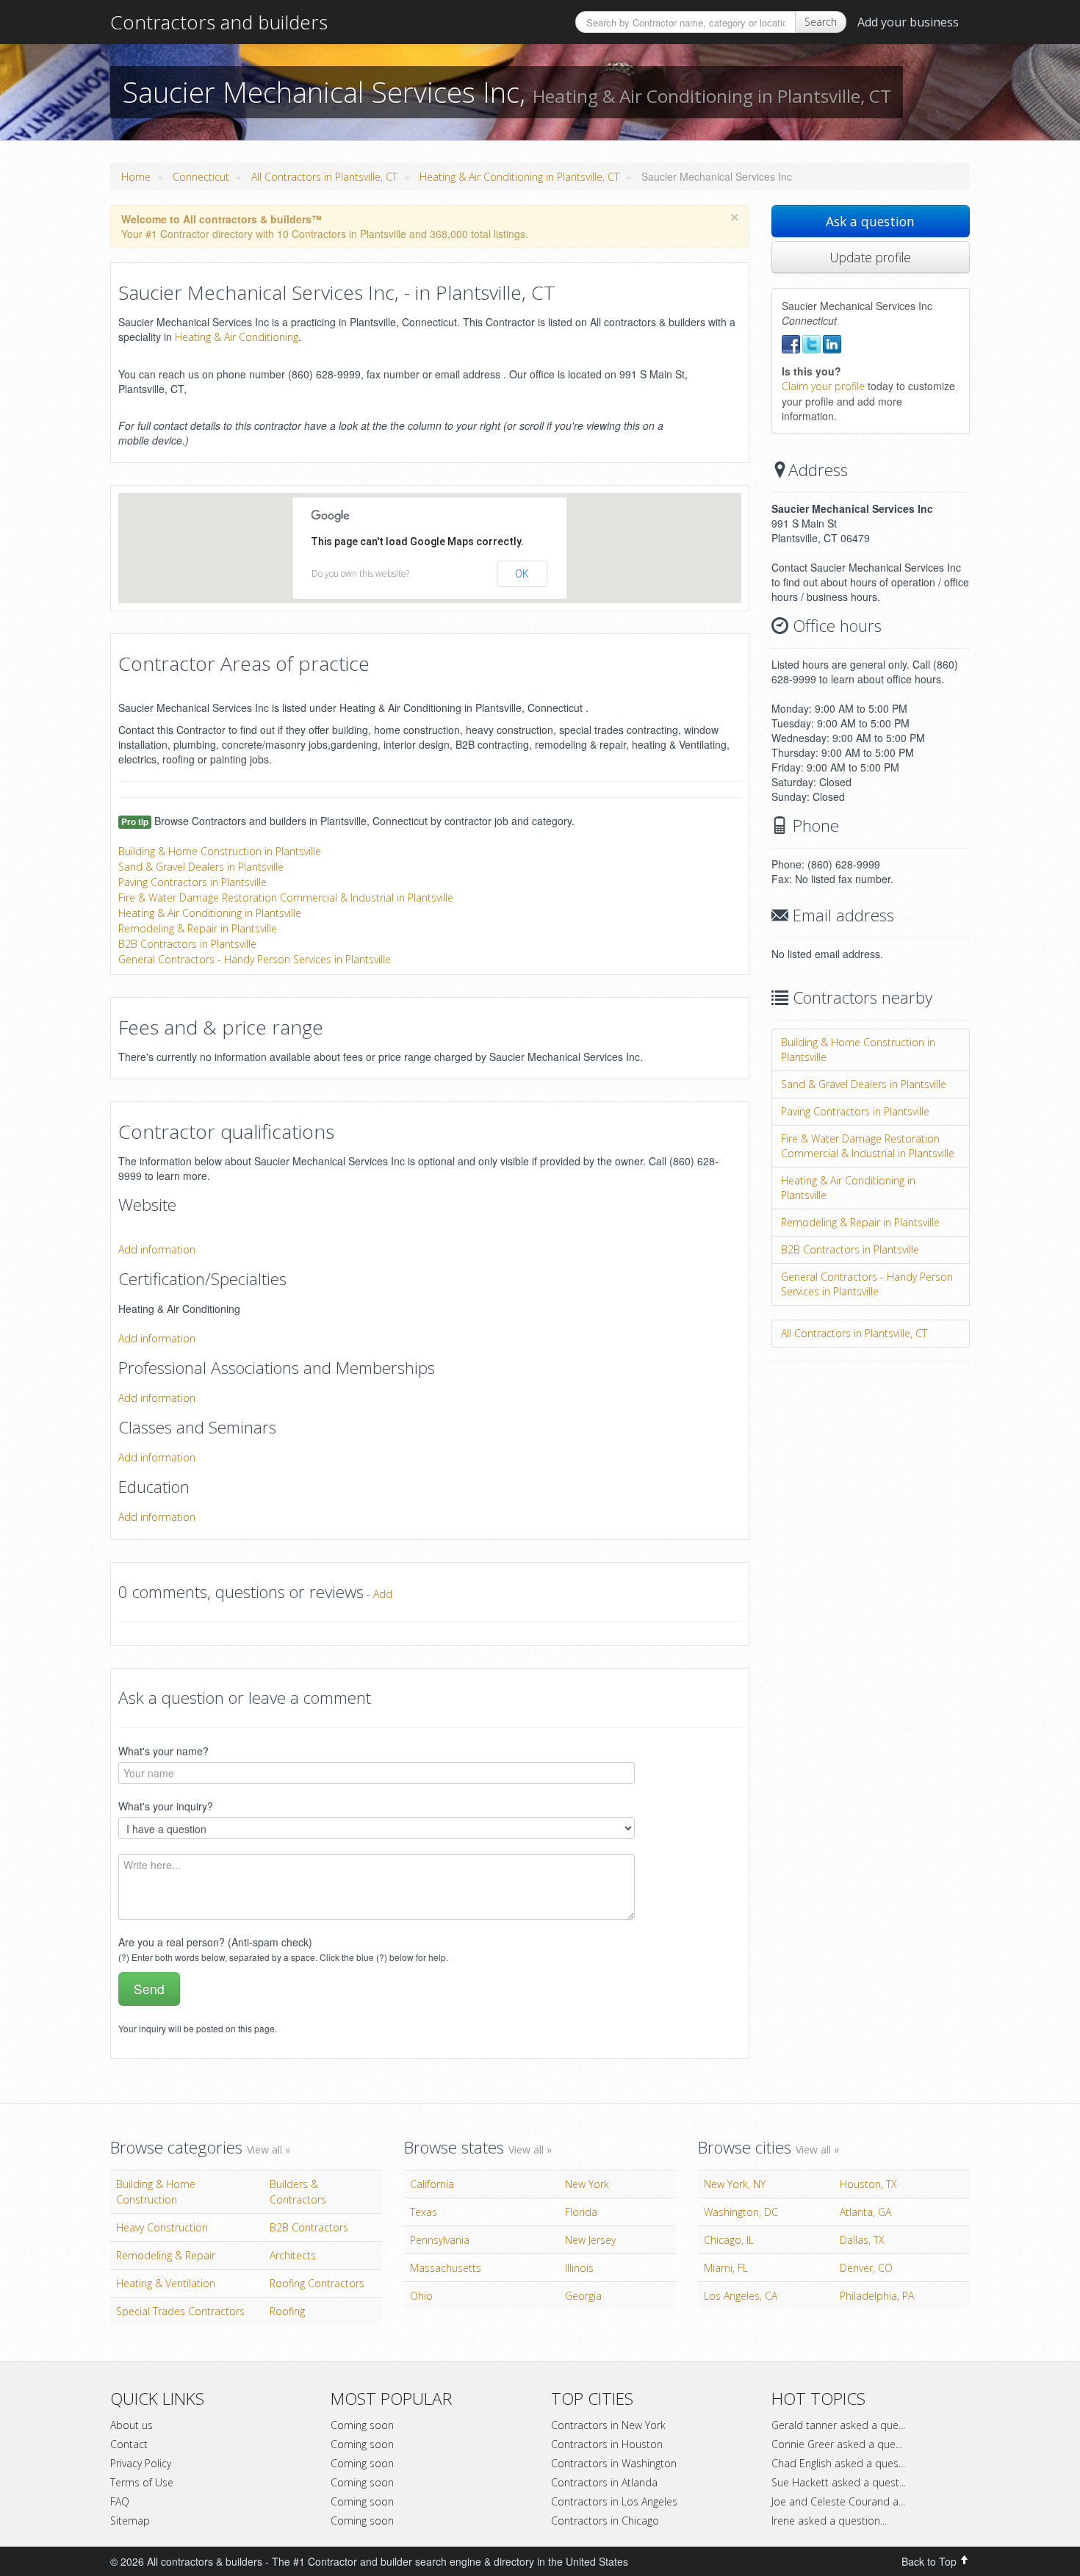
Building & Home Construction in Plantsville (220, 851)
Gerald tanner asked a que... (838, 2425)
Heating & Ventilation (166, 2283)
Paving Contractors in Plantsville (192, 882)
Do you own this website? (360, 573)
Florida (581, 2212)
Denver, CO (866, 2268)
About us (132, 2425)
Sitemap (130, 2521)
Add (383, 1594)
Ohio (421, 2296)
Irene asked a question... (829, 2521)
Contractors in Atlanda (604, 2482)
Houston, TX (868, 2184)
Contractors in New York (608, 2425)
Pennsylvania (440, 2240)
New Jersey (590, 2240)
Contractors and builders (219, 22)
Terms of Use (142, 2482)
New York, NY (735, 2184)
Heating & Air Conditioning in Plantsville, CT (519, 177)
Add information (157, 1249)
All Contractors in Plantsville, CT (324, 177)
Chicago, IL (729, 2240)
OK (522, 574)
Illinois (579, 2268)
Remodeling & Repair (166, 2255)
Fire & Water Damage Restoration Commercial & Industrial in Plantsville (286, 897)
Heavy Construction (162, 2227)
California (432, 2184)
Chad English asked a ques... (838, 2463)
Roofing (287, 2311)
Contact (129, 2444)
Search (821, 22)
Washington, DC (741, 2212)
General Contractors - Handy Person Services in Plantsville (255, 959)
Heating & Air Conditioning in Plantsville (210, 913)
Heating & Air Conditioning (237, 337)
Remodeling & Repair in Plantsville (198, 928)
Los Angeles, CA (741, 2296)
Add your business (908, 22)
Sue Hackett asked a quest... (839, 2482)
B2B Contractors (309, 2227)
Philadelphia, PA (877, 2296)
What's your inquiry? (166, 1806)
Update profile (870, 257)
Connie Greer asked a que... (837, 2444)
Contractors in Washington (614, 2463)
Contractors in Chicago (605, 2521)
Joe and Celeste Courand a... (838, 2501)
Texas (424, 2212)
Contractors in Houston (607, 2444)
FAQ (120, 2501)
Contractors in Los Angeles (614, 2501)
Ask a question (870, 221)
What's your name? (163, 1751)
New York (587, 2184)
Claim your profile (823, 386)
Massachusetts (446, 2268)
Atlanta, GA (865, 2212)
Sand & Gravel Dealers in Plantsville (201, 867)
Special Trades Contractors (180, 2311)
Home (136, 177)
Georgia (583, 2296)
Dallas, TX (862, 2240)
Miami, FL (726, 2268)
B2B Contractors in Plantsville (187, 944)
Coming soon (362, 2425)
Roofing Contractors (317, 2283)
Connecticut (201, 177)
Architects (293, 2255)
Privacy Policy (141, 2463)
